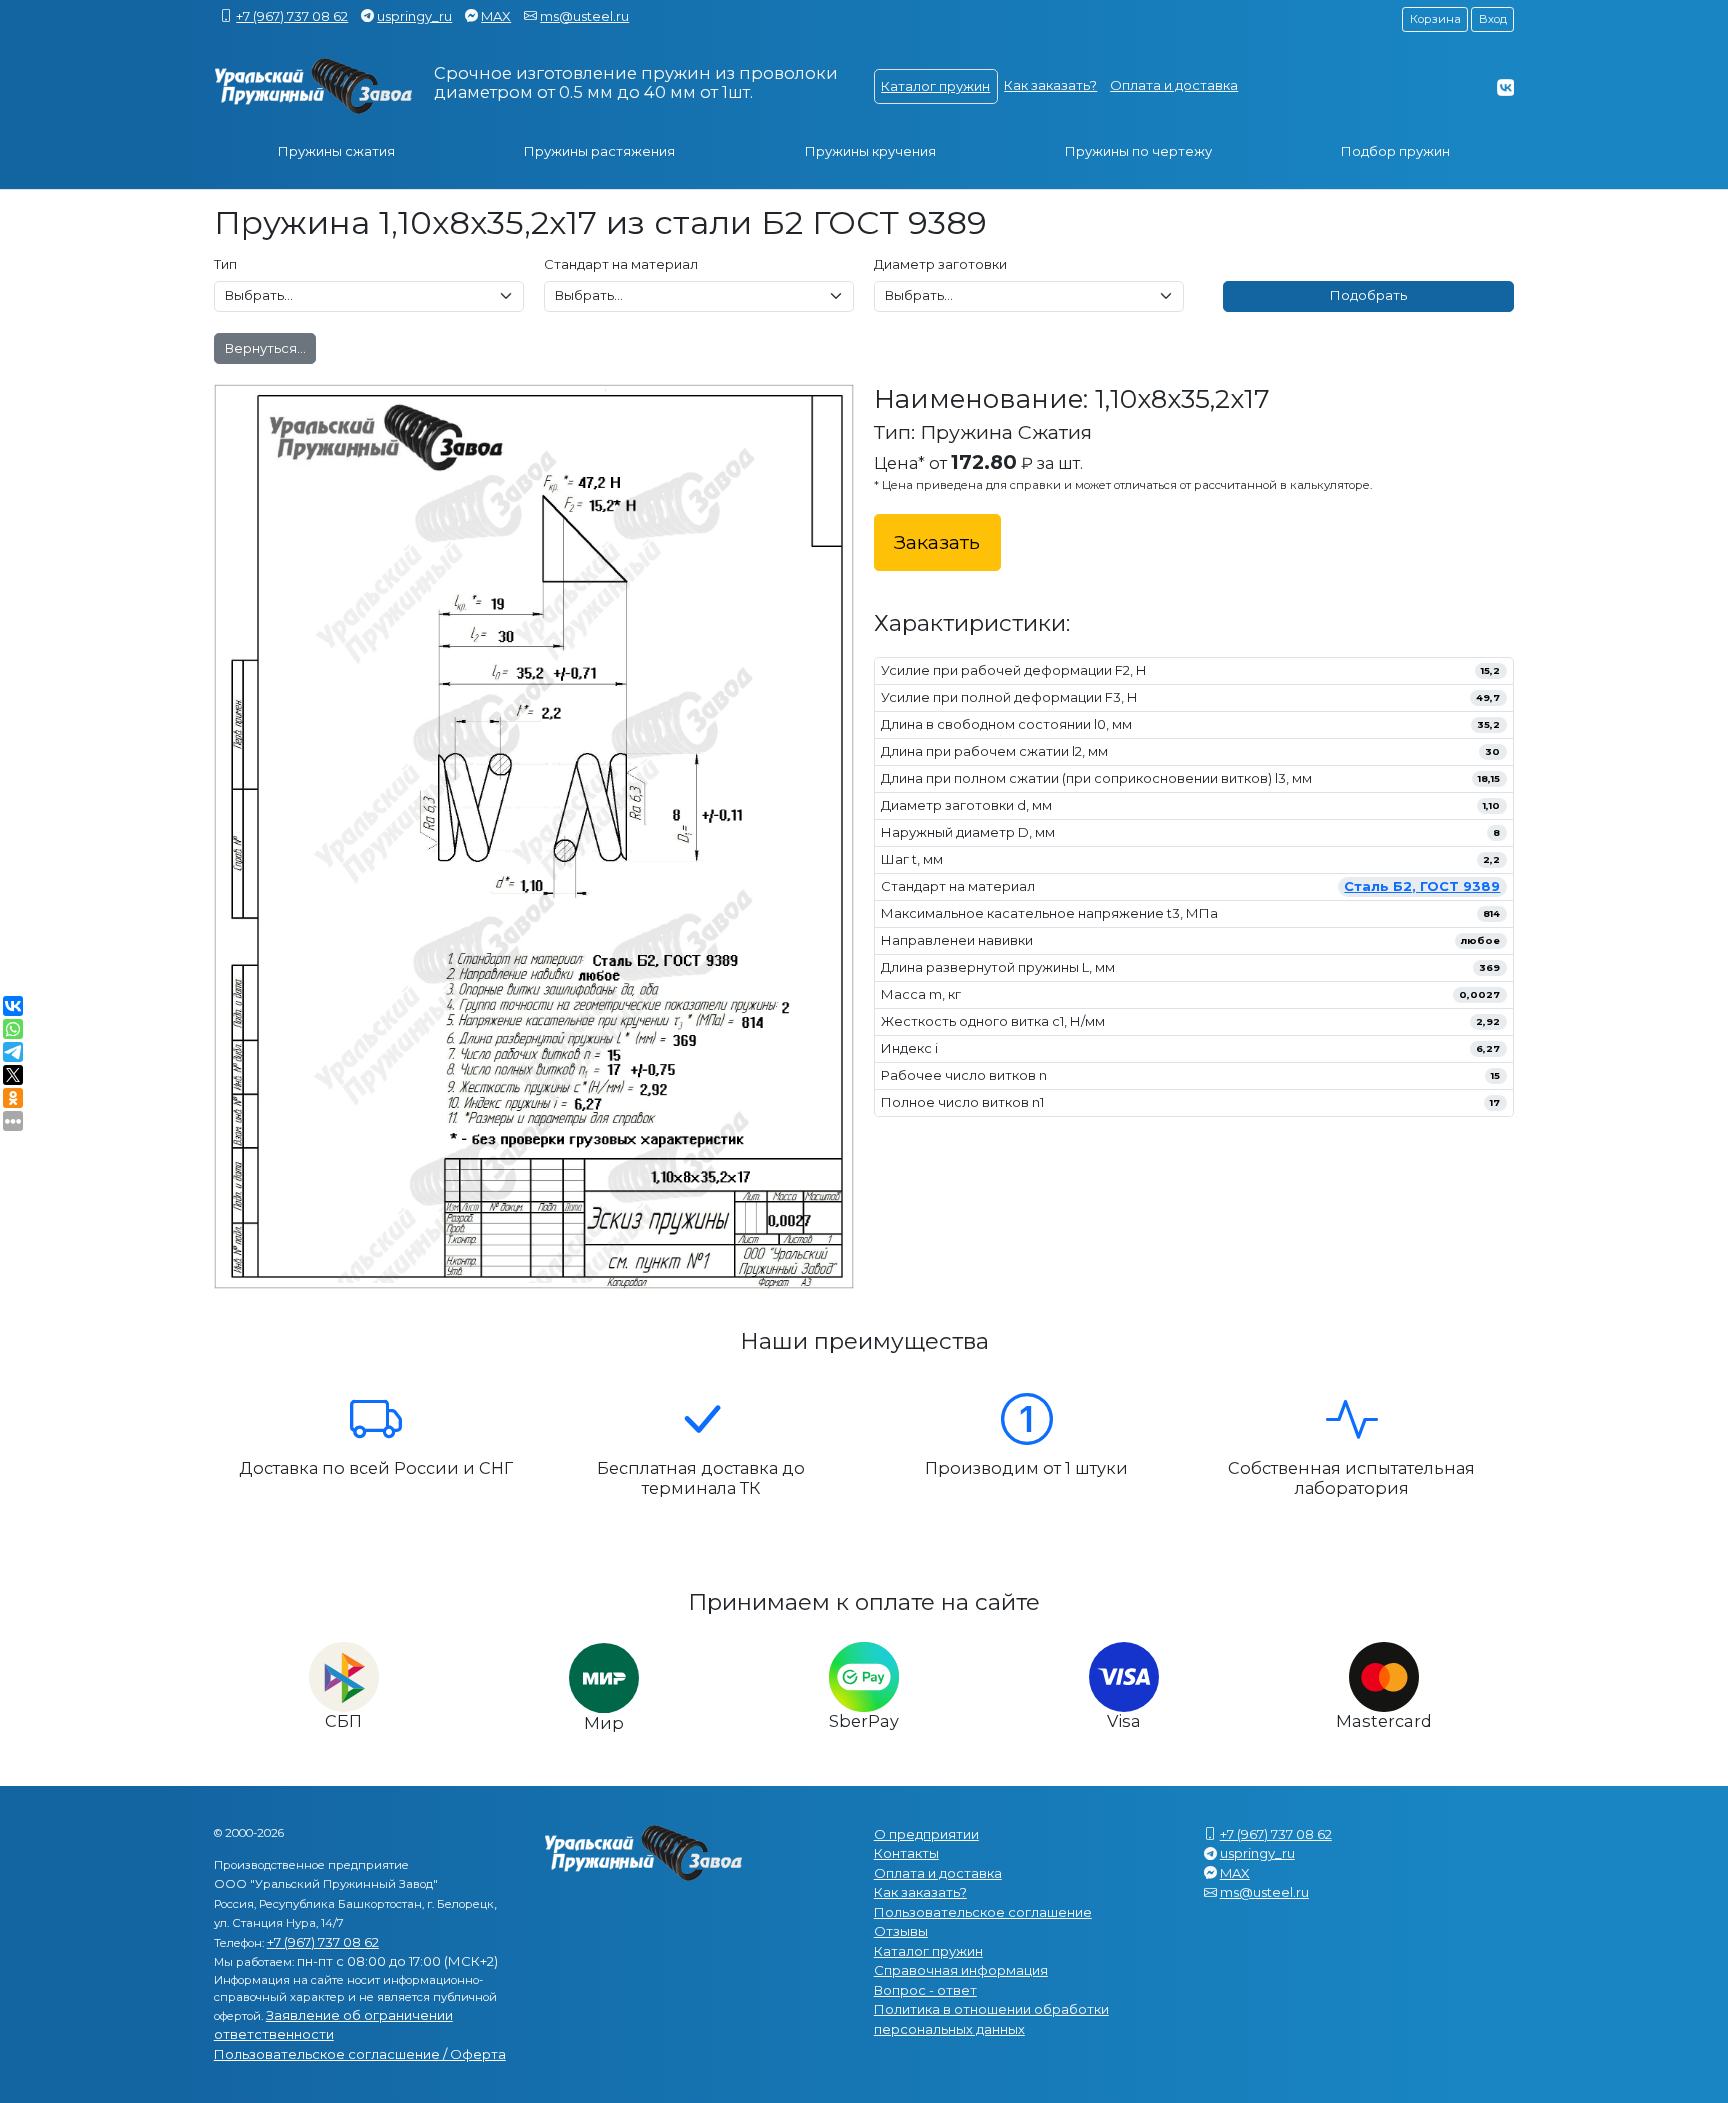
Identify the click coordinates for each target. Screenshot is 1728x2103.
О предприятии (926, 1834)
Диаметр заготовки (940, 264)
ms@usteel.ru (584, 16)
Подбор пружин (1395, 151)
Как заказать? (1050, 85)
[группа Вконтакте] (1505, 87)
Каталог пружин (935, 86)
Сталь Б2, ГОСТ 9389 (1422, 886)
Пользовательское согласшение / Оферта (360, 2054)
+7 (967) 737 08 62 (292, 16)
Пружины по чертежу (1138, 151)
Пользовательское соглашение (983, 1912)
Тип (225, 264)
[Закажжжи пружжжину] (314, 86)
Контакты (906, 1853)
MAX (496, 16)
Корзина (1435, 19)
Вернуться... (265, 348)
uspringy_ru (414, 16)
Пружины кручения (870, 151)
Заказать (937, 542)
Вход (1493, 19)
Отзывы (901, 1931)
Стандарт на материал (621, 264)
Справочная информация (961, 1970)
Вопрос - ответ (925, 1990)
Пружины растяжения (599, 151)
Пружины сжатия (336, 151)
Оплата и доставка (1174, 85)
